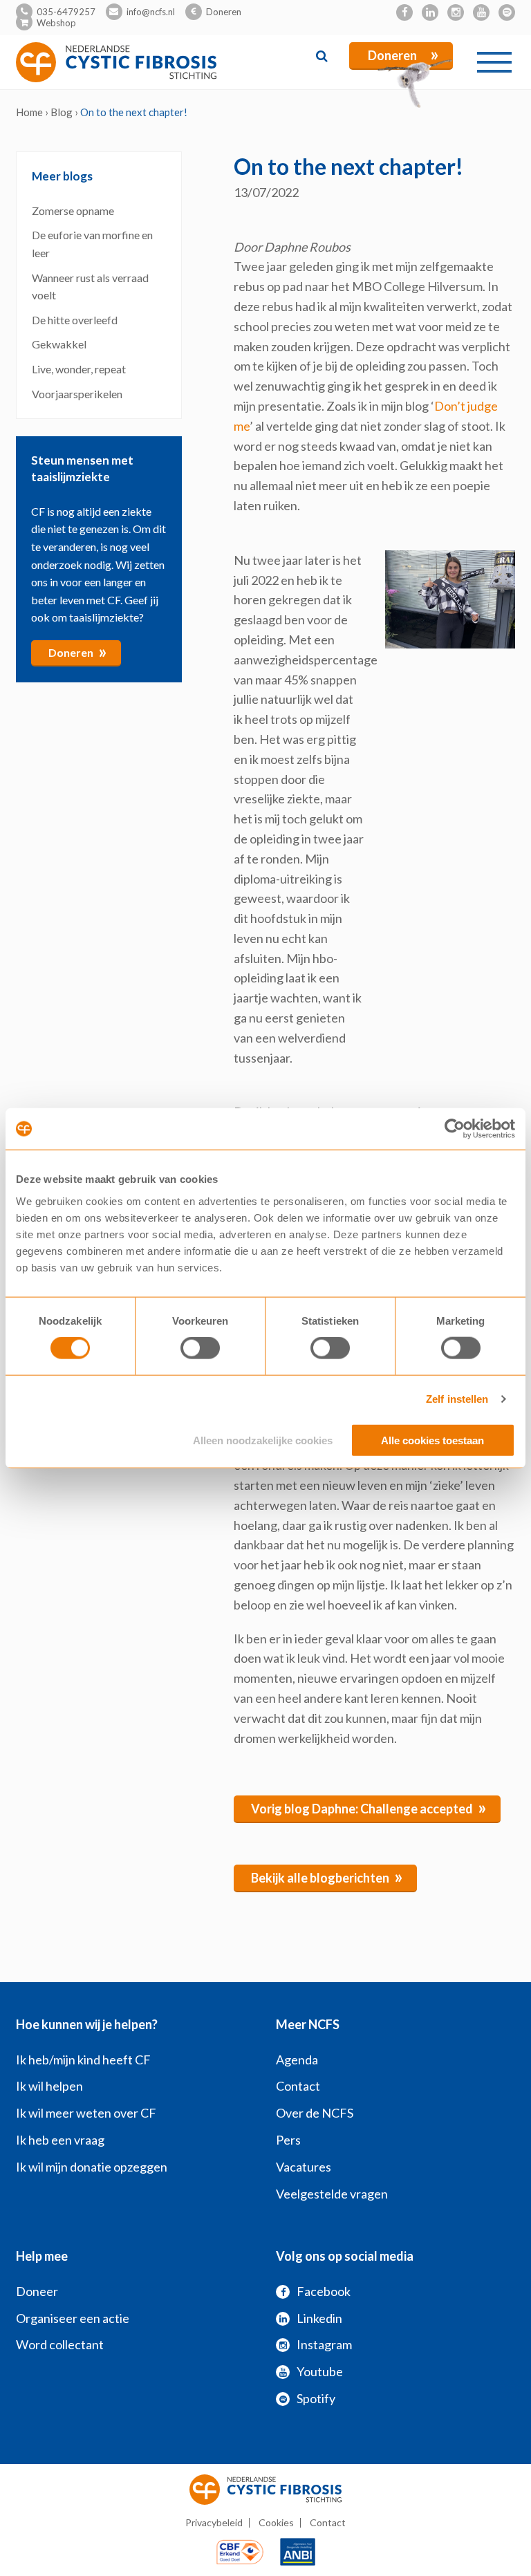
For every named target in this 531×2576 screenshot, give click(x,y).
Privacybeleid (214, 2522)
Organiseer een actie (73, 2318)
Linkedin (319, 2318)
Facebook (324, 2291)
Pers (288, 2140)
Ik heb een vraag (60, 2140)
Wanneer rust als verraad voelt (90, 287)
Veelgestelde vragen (332, 2194)
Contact (298, 2086)
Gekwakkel (60, 344)
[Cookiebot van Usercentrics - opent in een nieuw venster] (455, 1129)
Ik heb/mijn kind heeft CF (83, 2060)
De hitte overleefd (75, 320)
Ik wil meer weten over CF (86, 2113)
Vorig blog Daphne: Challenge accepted (369, 1807)
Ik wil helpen (49, 2086)
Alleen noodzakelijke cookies (263, 1440)
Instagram (324, 2344)
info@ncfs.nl (151, 12)
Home (29, 112)
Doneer (37, 2291)
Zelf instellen (457, 1399)
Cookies (276, 2522)
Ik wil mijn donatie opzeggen (92, 2167)
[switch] (200, 1348)
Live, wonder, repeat (79, 369)
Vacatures (304, 2167)
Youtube (320, 2371)
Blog (62, 112)
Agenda (297, 2060)
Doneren (224, 12)
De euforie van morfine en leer (92, 244)
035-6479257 (66, 12)
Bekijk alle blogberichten (327, 1876)
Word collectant (60, 2344)
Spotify (316, 2398)
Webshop (56, 23)
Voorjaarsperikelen (77, 394)
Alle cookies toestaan (432, 1440)
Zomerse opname (73, 211)
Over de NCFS (315, 2113)
